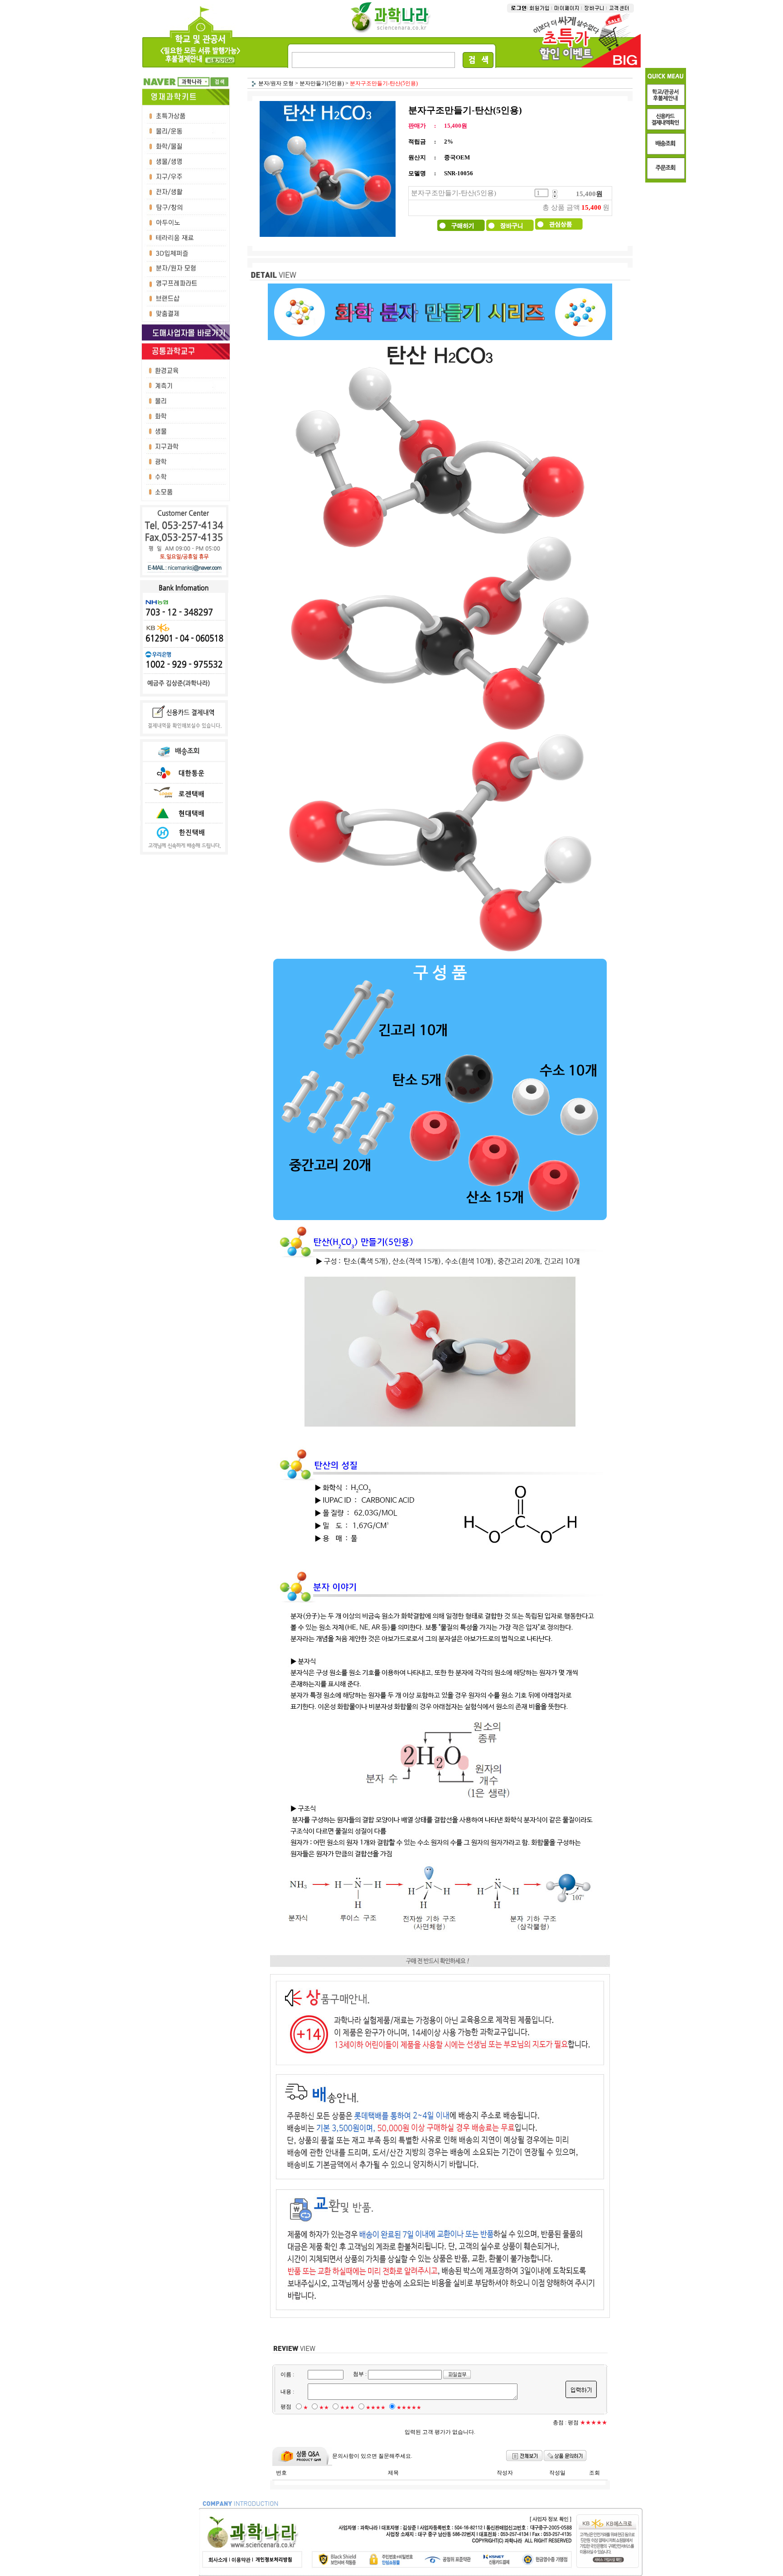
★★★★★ (409, 2408)
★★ (324, 2408)
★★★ (347, 2408)
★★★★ (376, 2408)
